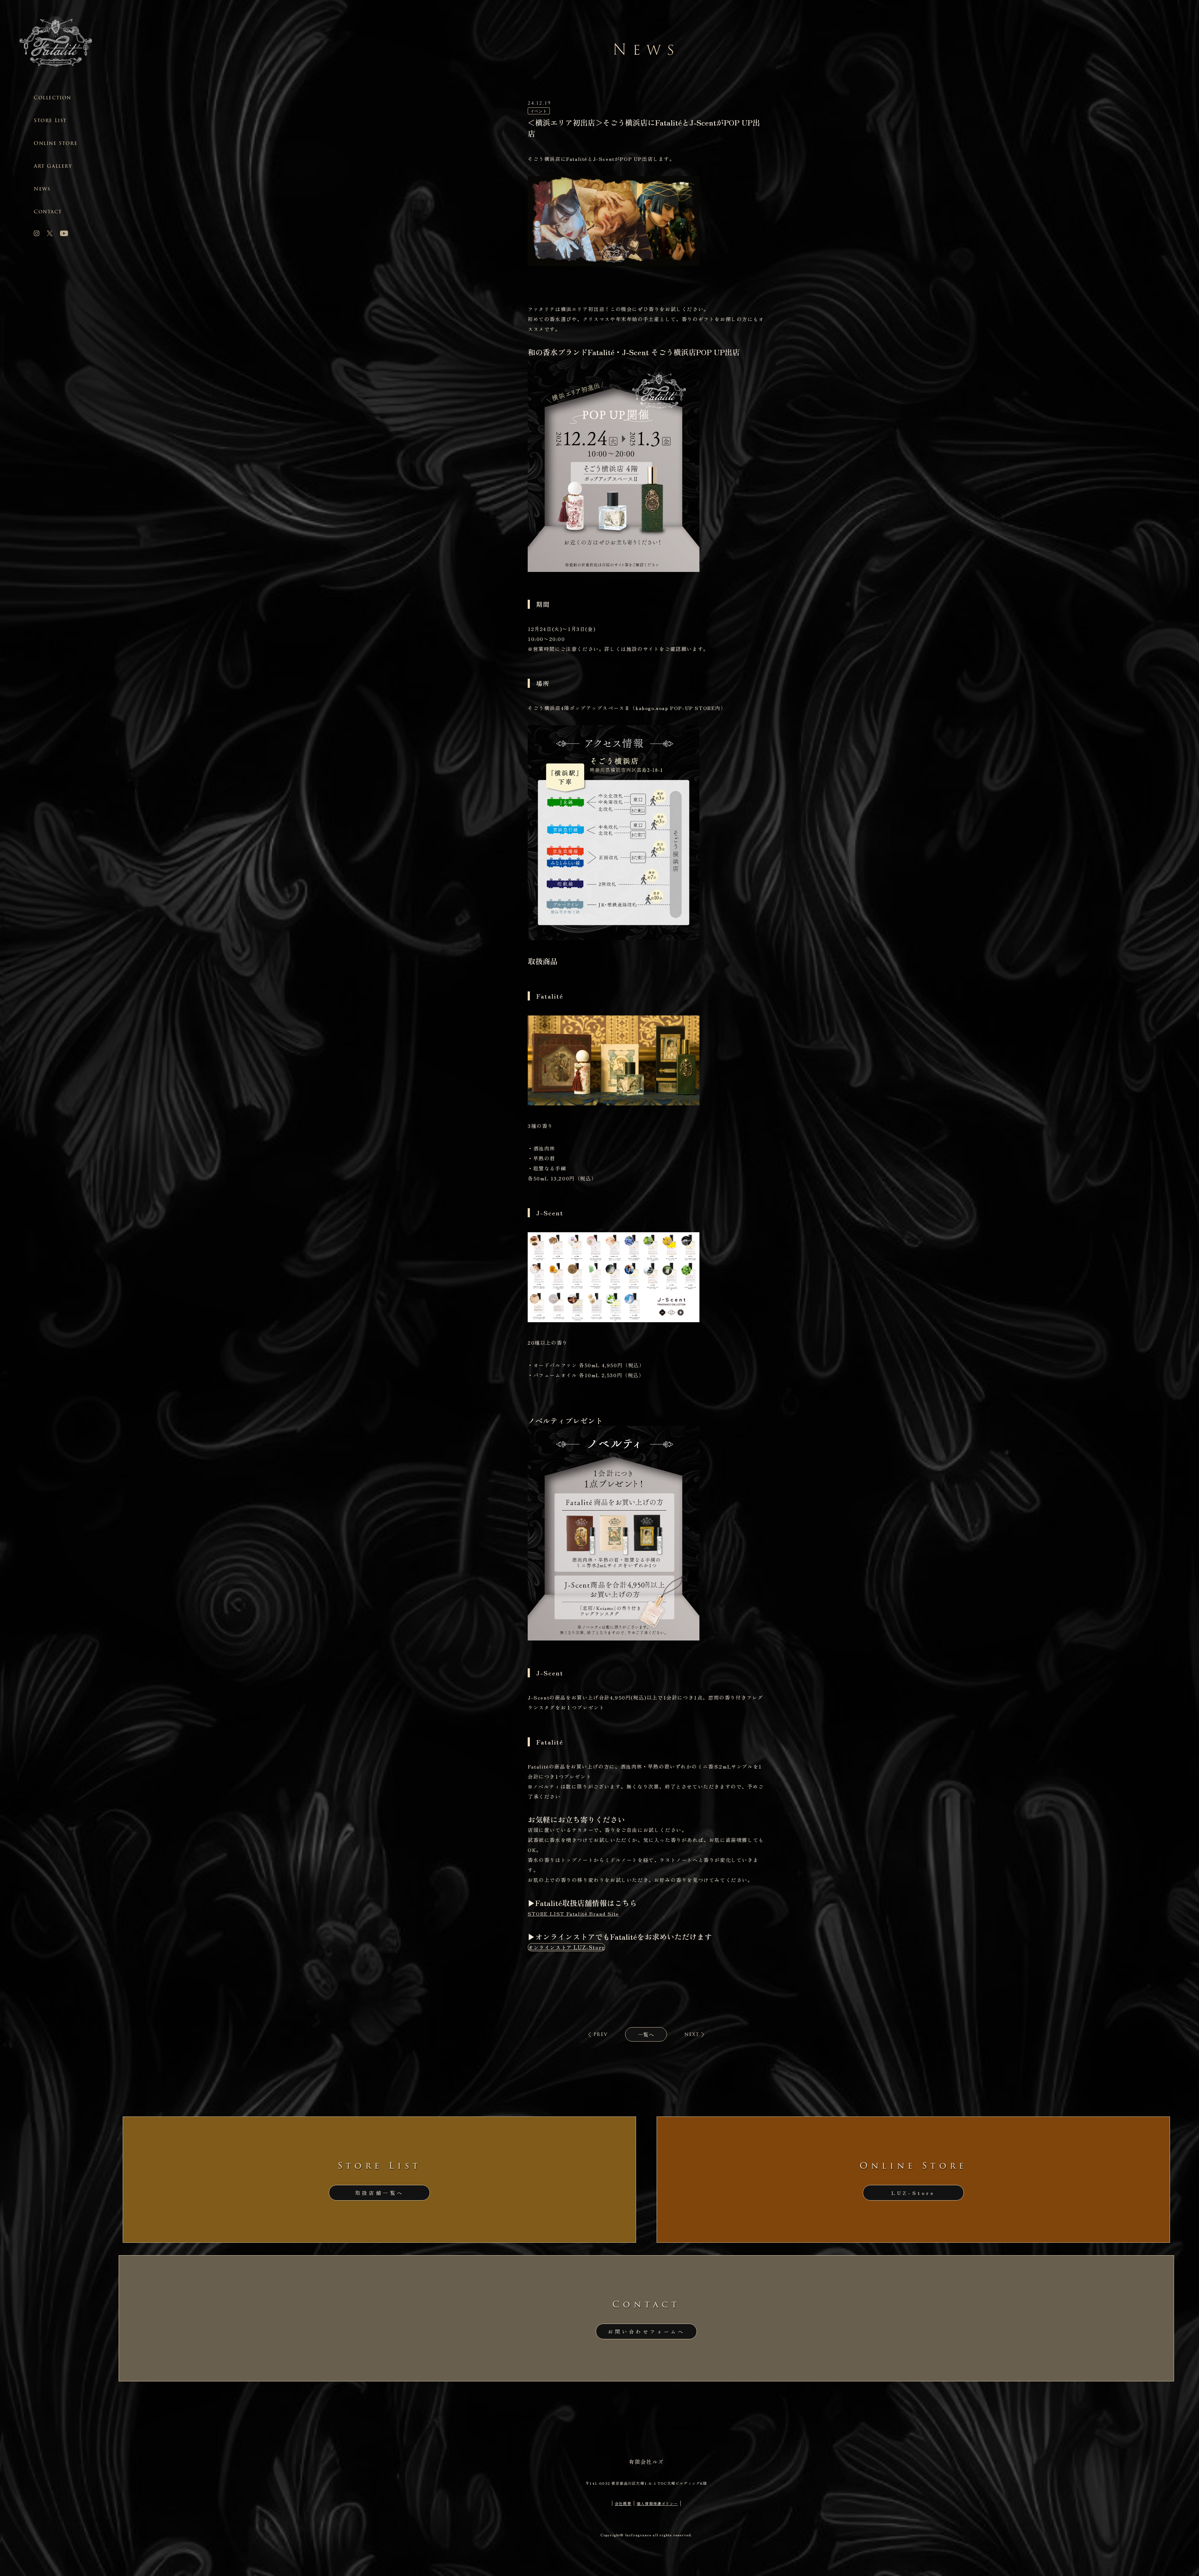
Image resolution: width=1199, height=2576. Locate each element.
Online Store (56, 143)
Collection (52, 98)
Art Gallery (53, 166)
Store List (50, 120)
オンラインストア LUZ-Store (566, 1947)
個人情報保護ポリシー (657, 2503)
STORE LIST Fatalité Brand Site (573, 1913)
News (42, 189)
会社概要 (623, 2503)
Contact (48, 212)
